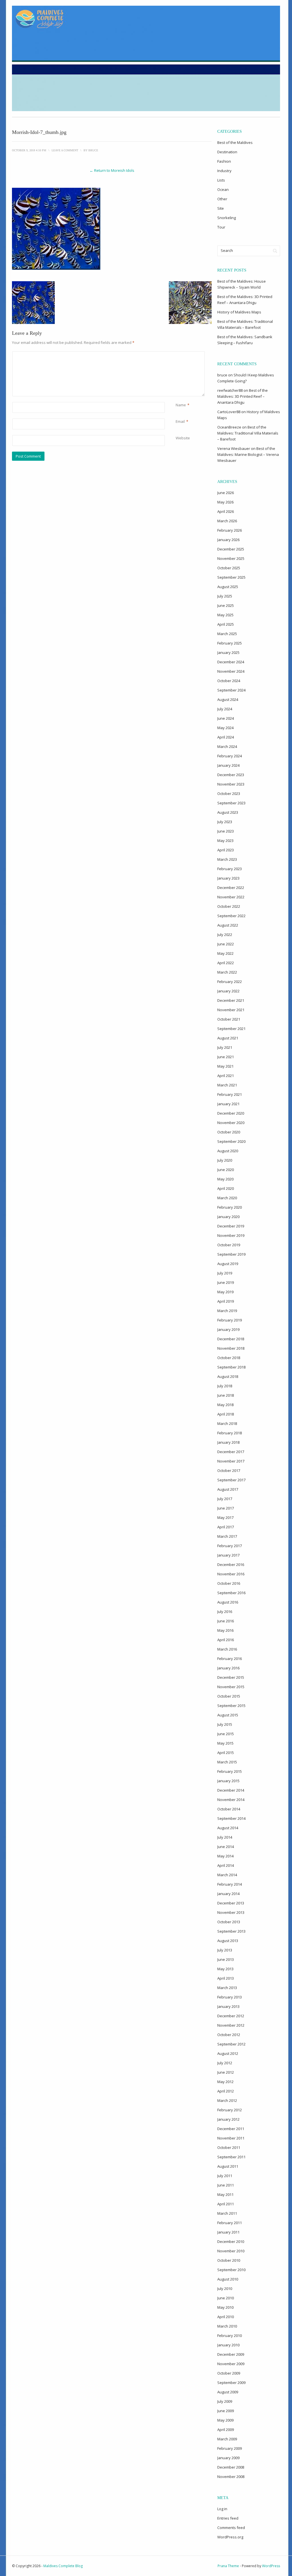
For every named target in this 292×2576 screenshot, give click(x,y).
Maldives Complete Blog (63, 2566)
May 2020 (225, 1179)
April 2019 (226, 1301)
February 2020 (230, 1207)
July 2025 (225, 596)
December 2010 (231, 2241)
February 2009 (230, 2448)
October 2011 (229, 2147)
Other (222, 199)
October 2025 (229, 568)
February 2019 (230, 1320)
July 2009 (225, 2401)
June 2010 (226, 2298)
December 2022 (231, 888)
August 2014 (228, 1828)
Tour (221, 227)
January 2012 (228, 2119)
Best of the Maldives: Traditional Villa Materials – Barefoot (248, 433)
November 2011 (231, 2138)
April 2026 (226, 511)
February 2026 (230, 530)
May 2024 (225, 728)
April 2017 (226, 1527)
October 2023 (229, 794)
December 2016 (231, 1565)
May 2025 (225, 615)
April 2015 (226, 1753)
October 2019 (229, 1245)
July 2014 (225, 1837)
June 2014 (226, 1847)
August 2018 (228, 1376)
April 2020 (226, 1188)
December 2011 (231, 2129)
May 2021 (225, 1066)
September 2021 (231, 1029)
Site (221, 208)
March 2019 (227, 1311)
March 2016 (227, 1649)
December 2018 (231, 1339)
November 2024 (231, 671)
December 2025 (231, 549)
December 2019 (231, 1226)
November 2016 (231, 1574)
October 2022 (229, 906)
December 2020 (231, 1113)
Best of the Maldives (235, 142)
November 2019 (231, 1235)
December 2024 (231, 662)
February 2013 (230, 1997)
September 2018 (231, 1367)
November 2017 (231, 1461)
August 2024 (228, 699)
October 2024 (229, 681)
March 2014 (227, 1875)
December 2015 (231, 1677)
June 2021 (226, 1057)
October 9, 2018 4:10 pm (29, 150)
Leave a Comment (65, 150)
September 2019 (231, 1254)
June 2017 (226, 1508)
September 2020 (231, 1141)
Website (183, 438)
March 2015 (227, 1762)
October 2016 (229, 1583)
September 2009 (231, 2383)
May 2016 (225, 1630)
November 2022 (231, 897)
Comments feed (231, 2528)
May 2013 (225, 1969)
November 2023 (231, 784)
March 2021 (227, 1085)
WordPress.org (230, 2537)
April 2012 (226, 2091)
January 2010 (228, 2345)
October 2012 (229, 2035)
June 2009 (226, 2411)
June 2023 (226, 831)
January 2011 (228, 2232)
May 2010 (225, 2307)
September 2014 (231, 1818)
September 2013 (231, 1931)
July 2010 (225, 2289)
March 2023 (227, 859)
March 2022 (227, 972)
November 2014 (231, 1800)
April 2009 (226, 2430)
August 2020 (228, 1151)
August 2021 (228, 1038)
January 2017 (228, 1555)
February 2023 (230, 869)
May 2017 (225, 1518)
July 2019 (225, 1273)
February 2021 (230, 1094)
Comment (177, 354)
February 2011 (230, 2223)
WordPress (271, 2566)
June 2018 (226, 1395)
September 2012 (231, 2044)
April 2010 (226, 2317)
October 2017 (229, 1470)
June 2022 (226, 944)
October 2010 (229, 2260)
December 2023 (231, 775)
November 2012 (231, 2025)
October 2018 (229, 1358)
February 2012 (230, 2110)
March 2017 (227, 1536)
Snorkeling (227, 218)
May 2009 (225, 2420)
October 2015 (229, 1696)
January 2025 (228, 652)
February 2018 (230, 1433)
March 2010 (227, 2326)
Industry (224, 171)
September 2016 (231, 1593)
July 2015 (225, 1724)
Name (181, 405)
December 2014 (231, 1790)
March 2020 (227, 1198)
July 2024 (225, 709)
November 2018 (231, 1348)
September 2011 (231, 2157)
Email (180, 421)
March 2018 (227, 1423)
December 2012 (231, 2016)
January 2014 (228, 1894)
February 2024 (230, 756)
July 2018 (225, 1386)
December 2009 (231, 2354)
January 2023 (228, 878)
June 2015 (226, 1734)
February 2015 (230, 1771)
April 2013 (226, 1978)
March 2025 (227, 634)
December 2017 (231, 1452)
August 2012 (228, 2053)
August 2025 (228, 587)
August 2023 (228, 812)
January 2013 (228, 2006)
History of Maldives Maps (239, 312)
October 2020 (229, 1132)
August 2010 (228, 2279)
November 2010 (231, 2251)
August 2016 (228, 1602)
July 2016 (225, 1612)
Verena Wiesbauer (234, 448)
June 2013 (226, 1959)
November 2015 (231, 1687)
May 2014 (225, 1856)
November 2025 (231, 558)
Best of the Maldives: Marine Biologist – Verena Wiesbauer (248, 454)
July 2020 (225, 1160)
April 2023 (226, 850)
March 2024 (227, 747)
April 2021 (226, 1076)
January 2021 (228, 1104)
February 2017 (230, 1546)
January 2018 (228, 1442)
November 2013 (231, 1912)
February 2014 (230, 1884)
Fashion (224, 161)
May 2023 (225, 841)
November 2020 (231, 1123)
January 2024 (228, 765)
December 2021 (231, 1000)
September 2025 (231, 577)
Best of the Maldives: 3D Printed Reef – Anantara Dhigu (243, 396)
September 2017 (231, 1480)
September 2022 (231, 916)
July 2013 (225, 1950)
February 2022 (230, 982)
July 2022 (225, 935)
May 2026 (225, 502)
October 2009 (229, 2373)
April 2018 (226, 1414)
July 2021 (225, 1047)
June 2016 (226, 1621)
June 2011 (226, 2185)
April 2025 (226, 624)
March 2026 (227, 521)
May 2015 (225, 1743)
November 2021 (231, 1010)
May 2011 (225, 2194)
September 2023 (231, 803)
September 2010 (231, 2270)
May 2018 (225, 1405)
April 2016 (226, 1640)
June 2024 (226, 718)
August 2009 (228, 2392)
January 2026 (228, 540)
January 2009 (228, 2458)
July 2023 (225, 822)
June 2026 (226, 493)
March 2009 (227, 2439)
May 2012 (225, 2082)
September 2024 (231, 690)
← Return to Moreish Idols (112, 170)
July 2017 (225, 1499)
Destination (227, 152)
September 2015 (231, 1706)
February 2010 (230, 2336)
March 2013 (227, 1988)
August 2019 (228, 1264)
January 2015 (228, 1781)
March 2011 (227, 2213)
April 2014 (226, 1865)
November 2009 (231, 2364)
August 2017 (228, 1489)
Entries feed (228, 2518)
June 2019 (226, 1282)
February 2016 (230, 1659)
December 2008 (231, 2467)
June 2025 (226, 605)
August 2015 (228, 1715)
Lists (221, 180)
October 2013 (229, 1922)
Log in (222, 2509)
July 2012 (225, 2063)
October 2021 (229, 1019)
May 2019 (225, 1292)
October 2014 (229, 1809)
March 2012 (227, 2100)
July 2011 (225, 2176)
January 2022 (228, 991)
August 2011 (228, 2166)
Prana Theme (228, 2566)
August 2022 (228, 925)
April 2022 (226, 963)
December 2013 (231, 1903)
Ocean (223, 189)
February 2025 (230, 643)
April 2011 (226, 2204)
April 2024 (226, 737)
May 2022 (225, 953)
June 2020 (226, 1170)
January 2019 (228, 1329)
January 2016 (228, 1668)
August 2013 (228, 1941)
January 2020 (228, 1217)
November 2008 (231, 2477)
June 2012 (226, 2072)
